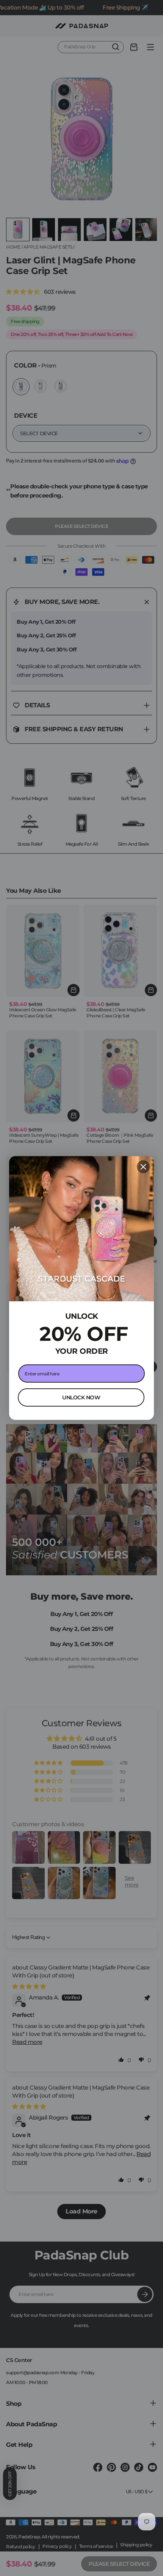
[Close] (143, 1167)
